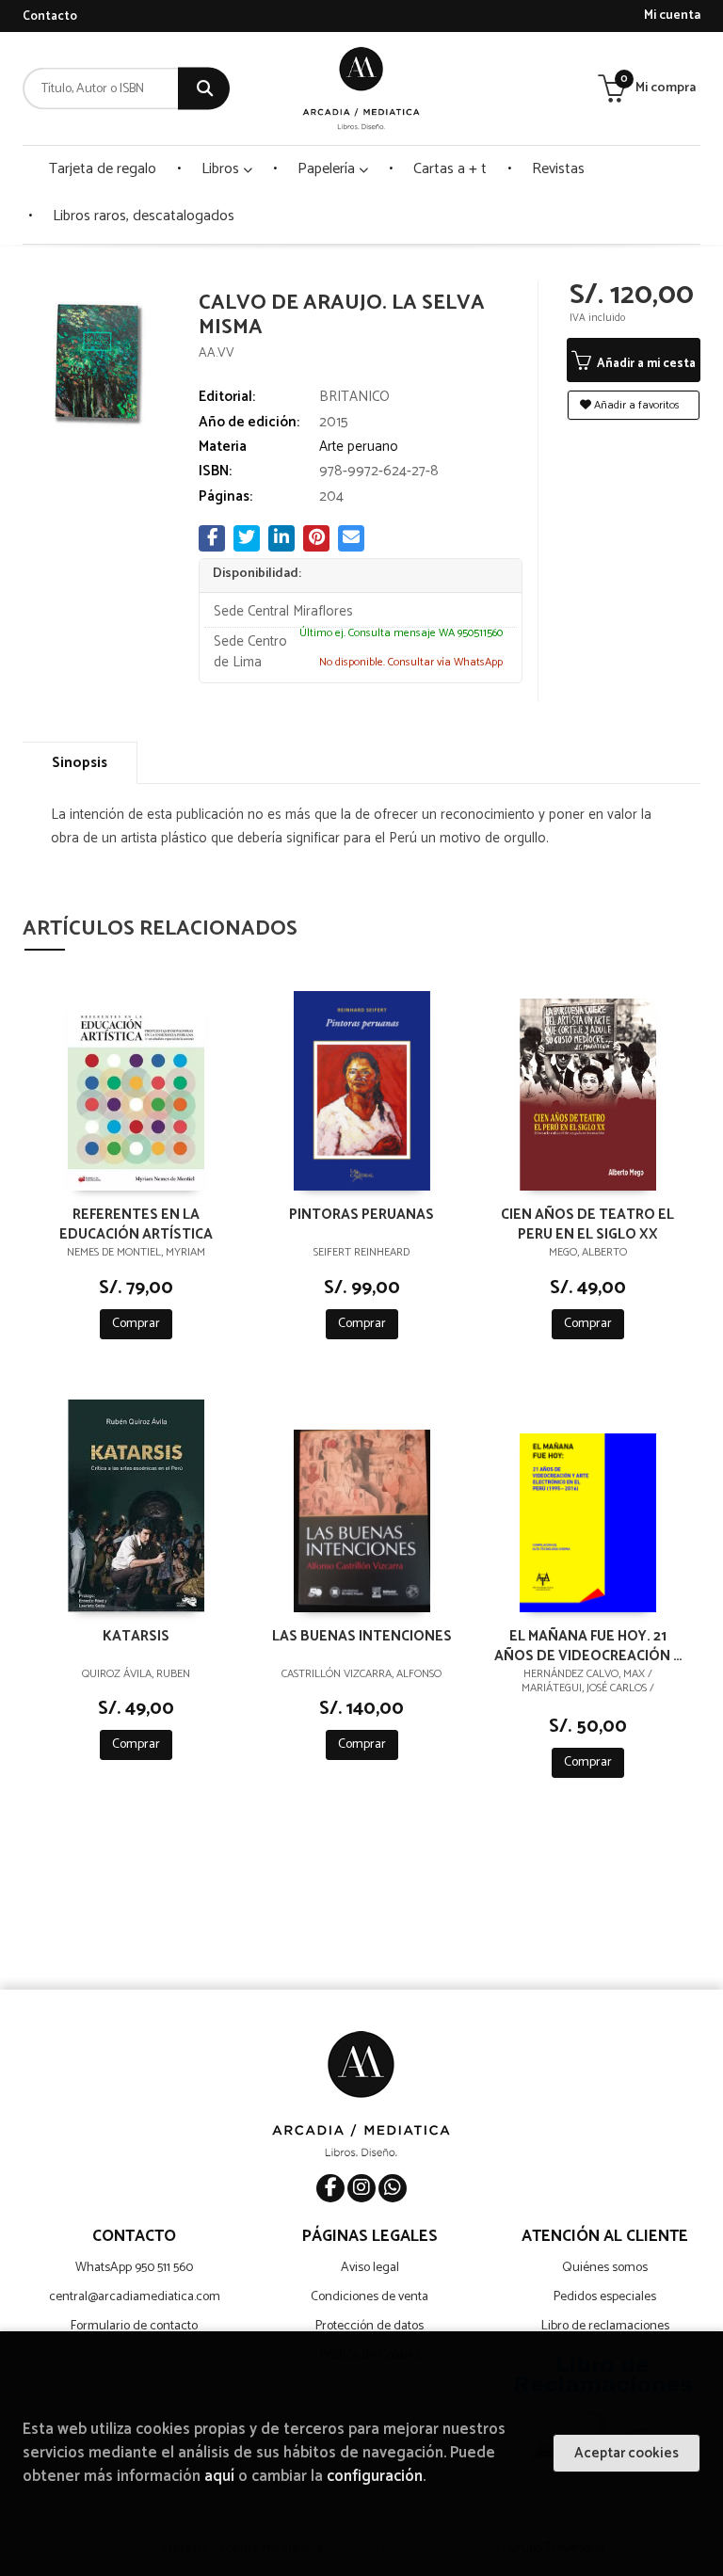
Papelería (328, 169)
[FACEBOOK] (330, 2188)
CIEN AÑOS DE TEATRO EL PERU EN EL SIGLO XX (587, 1224)
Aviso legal (370, 2268)
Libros (222, 169)
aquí (219, 2477)
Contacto (50, 16)
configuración (375, 2477)
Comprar (136, 1324)
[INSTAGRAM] (361, 2188)
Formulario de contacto (134, 2326)
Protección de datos (370, 2326)
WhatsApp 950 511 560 (134, 2268)
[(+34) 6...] (393, 2188)
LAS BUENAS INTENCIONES (362, 1637)
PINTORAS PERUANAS (361, 1216)
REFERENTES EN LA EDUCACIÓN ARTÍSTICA (136, 1224)
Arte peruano (359, 447)
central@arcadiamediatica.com (135, 2297)
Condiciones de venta (370, 2297)
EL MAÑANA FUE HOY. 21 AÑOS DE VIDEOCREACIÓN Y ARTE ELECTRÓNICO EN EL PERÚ (588, 1645)
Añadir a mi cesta (645, 364)
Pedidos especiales (605, 2297)
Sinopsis (80, 763)
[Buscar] (204, 89)
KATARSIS (136, 1637)
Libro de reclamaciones (605, 2326)
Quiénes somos (605, 2268)
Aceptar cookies (627, 2453)
